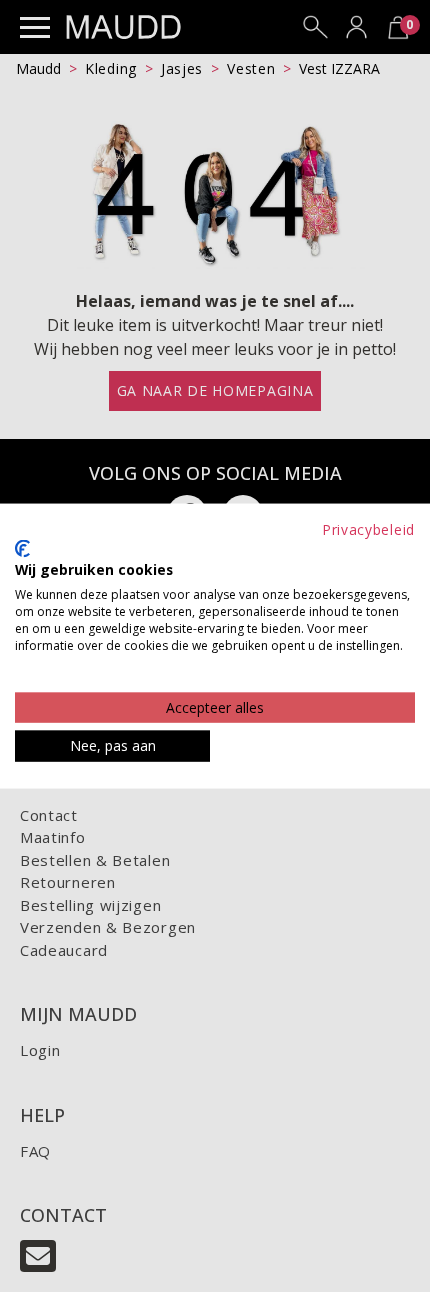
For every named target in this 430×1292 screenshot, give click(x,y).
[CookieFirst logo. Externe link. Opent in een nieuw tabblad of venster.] (22, 548)
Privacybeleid (368, 529)
